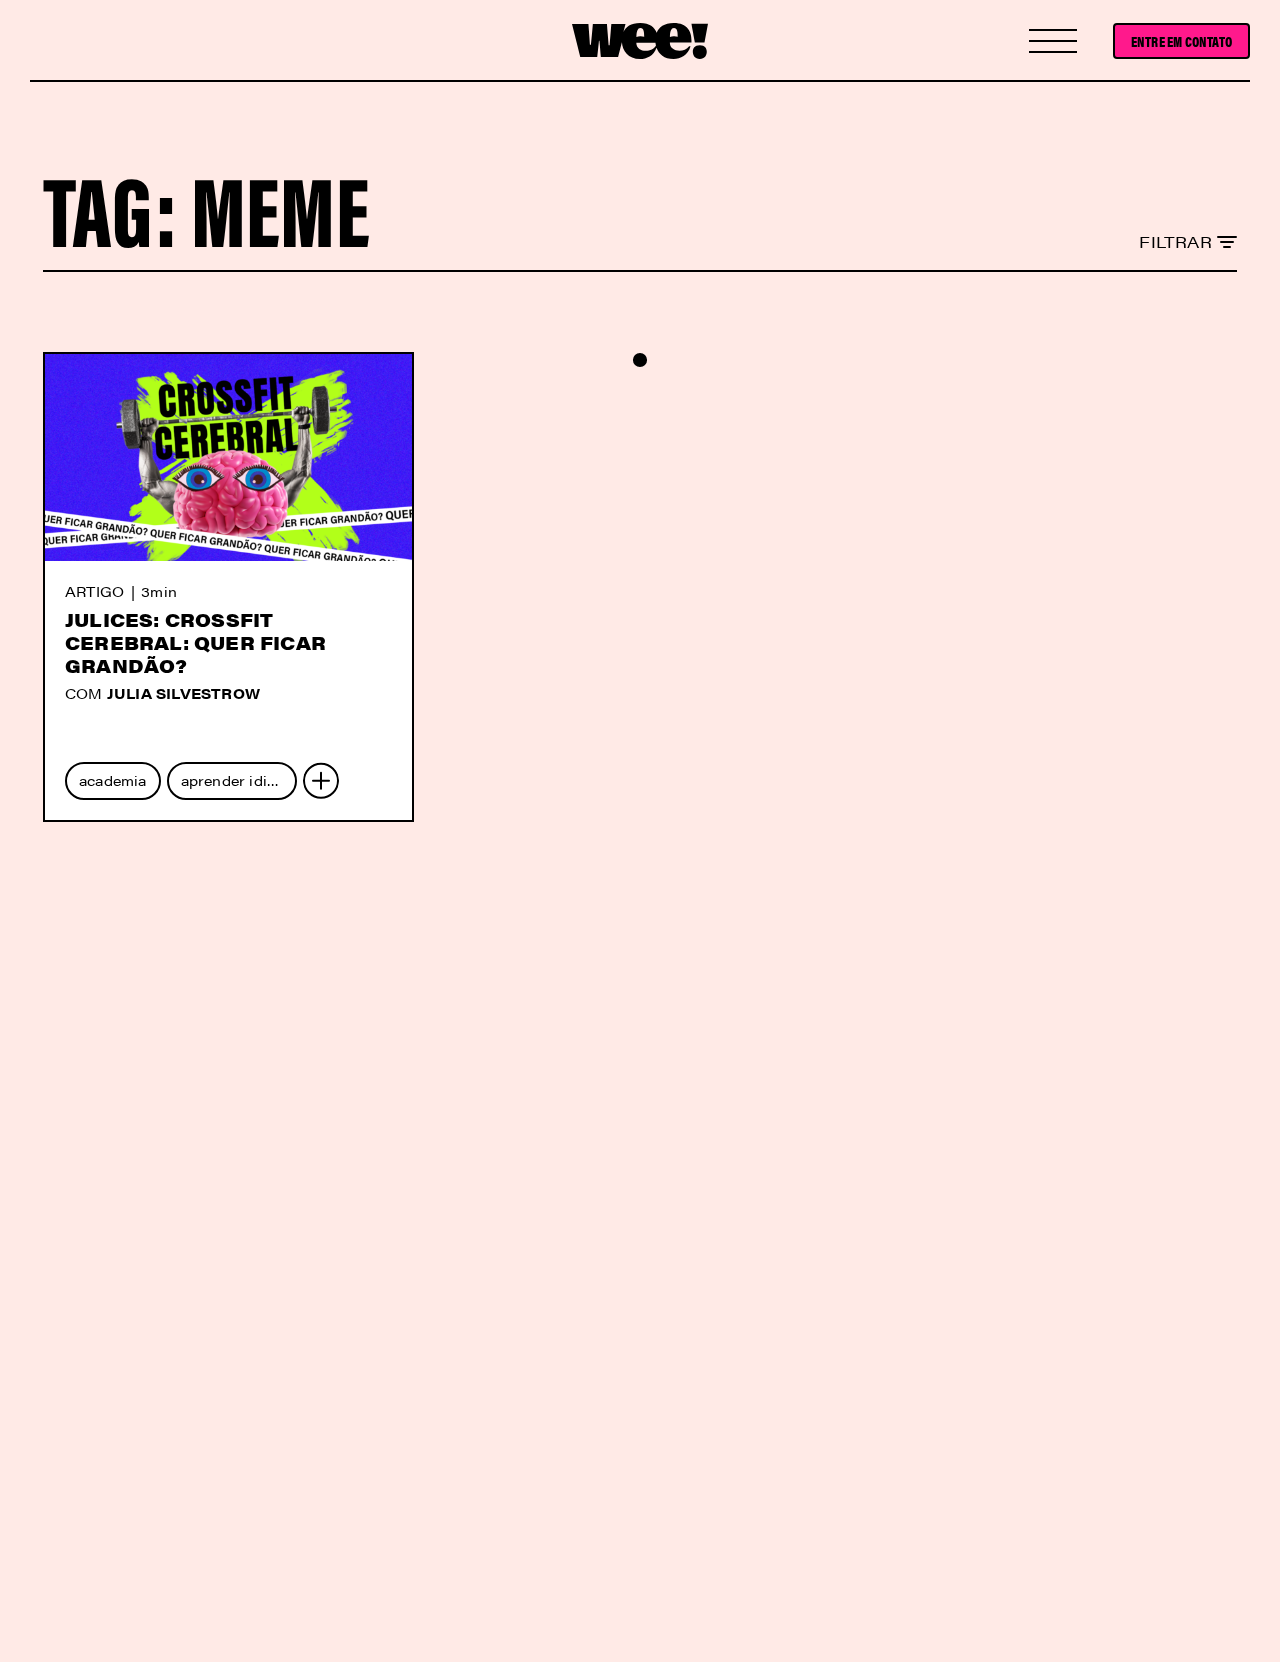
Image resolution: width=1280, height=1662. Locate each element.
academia (113, 780)
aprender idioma (239, 780)
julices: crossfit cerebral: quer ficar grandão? (195, 643)
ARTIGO (94, 591)
